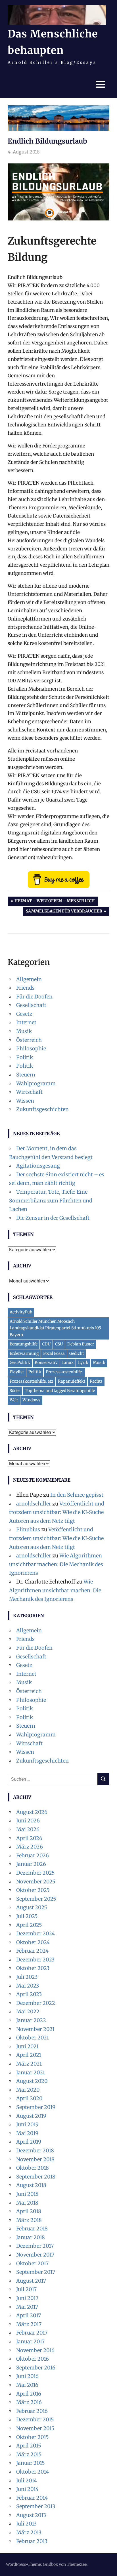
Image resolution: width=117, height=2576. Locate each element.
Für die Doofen (34, 997)
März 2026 (30, 1847)
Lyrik (83, 1362)
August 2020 (32, 2081)
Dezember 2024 (35, 1933)
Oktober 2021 (33, 2038)
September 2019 (36, 2107)
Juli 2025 (27, 1916)
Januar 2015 (31, 2463)
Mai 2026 (28, 1829)
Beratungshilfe (24, 1344)
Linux (68, 1362)
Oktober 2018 (33, 2168)
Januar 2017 (30, 2341)
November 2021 (35, 2029)
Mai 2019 (27, 2133)
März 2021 (29, 2064)
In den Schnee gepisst (77, 1495)
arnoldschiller (34, 1504)
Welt (14, 1400)
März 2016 (29, 2402)
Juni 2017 (27, 2298)
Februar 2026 (33, 1855)
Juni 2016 (27, 2376)
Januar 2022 (31, 2020)
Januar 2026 (31, 1864)
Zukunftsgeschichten (42, 1109)
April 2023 (29, 1994)
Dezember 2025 (35, 1873)
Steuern (26, 1075)
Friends (25, 988)
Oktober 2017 (32, 2263)
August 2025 (32, 1907)
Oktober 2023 (33, 1968)
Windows (31, 1400)
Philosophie (31, 1049)
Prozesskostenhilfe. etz (32, 1381)
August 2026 (32, 1812)
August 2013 (31, 2515)
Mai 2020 (28, 2090)
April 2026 (29, 1838)
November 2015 (35, 2428)
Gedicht (77, 1353)
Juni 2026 (28, 1821)
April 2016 (29, 2394)
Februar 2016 (32, 2411)
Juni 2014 (27, 2489)
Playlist (17, 1372)
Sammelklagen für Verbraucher (64, 912)
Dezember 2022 (36, 2003)
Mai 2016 (27, 2385)
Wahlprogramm (36, 1083)
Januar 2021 (31, 2073)
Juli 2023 (27, 1977)
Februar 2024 (32, 1951)
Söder (15, 1391)
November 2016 (35, 2350)
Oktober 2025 (33, 1890)
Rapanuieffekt (72, 1381)
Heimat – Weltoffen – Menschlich (55, 902)
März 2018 (29, 2220)
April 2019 (29, 2142)
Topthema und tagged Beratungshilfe (60, 1391)
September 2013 (36, 2506)
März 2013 (29, 2532)
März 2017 (29, 2324)
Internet (26, 1022)
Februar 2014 (32, 2498)
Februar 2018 (32, 2229)
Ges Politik (20, 1362)
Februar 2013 (32, 2541)
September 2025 (36, 1899)
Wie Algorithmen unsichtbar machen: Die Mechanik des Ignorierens (56, 1564)
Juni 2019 (27, 2124)
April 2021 (29, 2055)
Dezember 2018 (35, 2151)
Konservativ (46, 1362)
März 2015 (29, 2454)
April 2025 (29, 1925)
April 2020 (29, 2098)
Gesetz (24, 1014)
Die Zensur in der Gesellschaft (53, 1218)
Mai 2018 (27, 2203)
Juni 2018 (27, 2194)
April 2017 (29, 2315)
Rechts (96, 1381)
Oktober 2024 (33, 1942)
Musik (24, 1031)
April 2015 (29, 2446)
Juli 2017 (26, 2289)
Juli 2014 (27, 2481)
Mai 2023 (28, 1986)
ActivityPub (21, 1312)
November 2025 (36, 1882)
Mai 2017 (27, 2307)
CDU (46, 1344)
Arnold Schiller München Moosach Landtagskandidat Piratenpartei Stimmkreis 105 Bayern (55, 1328)
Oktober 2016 (33, 2359)
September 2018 (36, 2177)
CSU (59, 1344)
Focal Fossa (54, 1353)
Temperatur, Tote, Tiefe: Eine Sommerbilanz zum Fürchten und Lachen (51, 1200)
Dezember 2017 (35, 2246)
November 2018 (35, 2159)
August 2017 (31, 2281)
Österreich (29, 1040)
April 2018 (29, 2211)
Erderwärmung (24, 1353)
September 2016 (36, 2368)
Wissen (25, 1101)
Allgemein (29, 979)
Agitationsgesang (38, 1166)
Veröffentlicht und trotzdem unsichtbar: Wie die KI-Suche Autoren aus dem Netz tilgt (57, 1512)
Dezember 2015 (35, 2420)
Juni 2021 (27, 2046)
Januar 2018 (31, 2237)
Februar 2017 (32, 2333)
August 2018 (31, 2185)
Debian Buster (81, 1344)
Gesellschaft (31, 1005)
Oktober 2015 (33, 2437)
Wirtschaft (29, 1092)
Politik (25, 1057)
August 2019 (31, 2116)
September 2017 (36, 2272)
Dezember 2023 (35, 1960)
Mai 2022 (28, 2012)
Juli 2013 (26, 2524)
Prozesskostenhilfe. (64, 1372)
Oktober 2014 (33, 2472)
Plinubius (28, 1529)
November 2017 (35, 2255)
